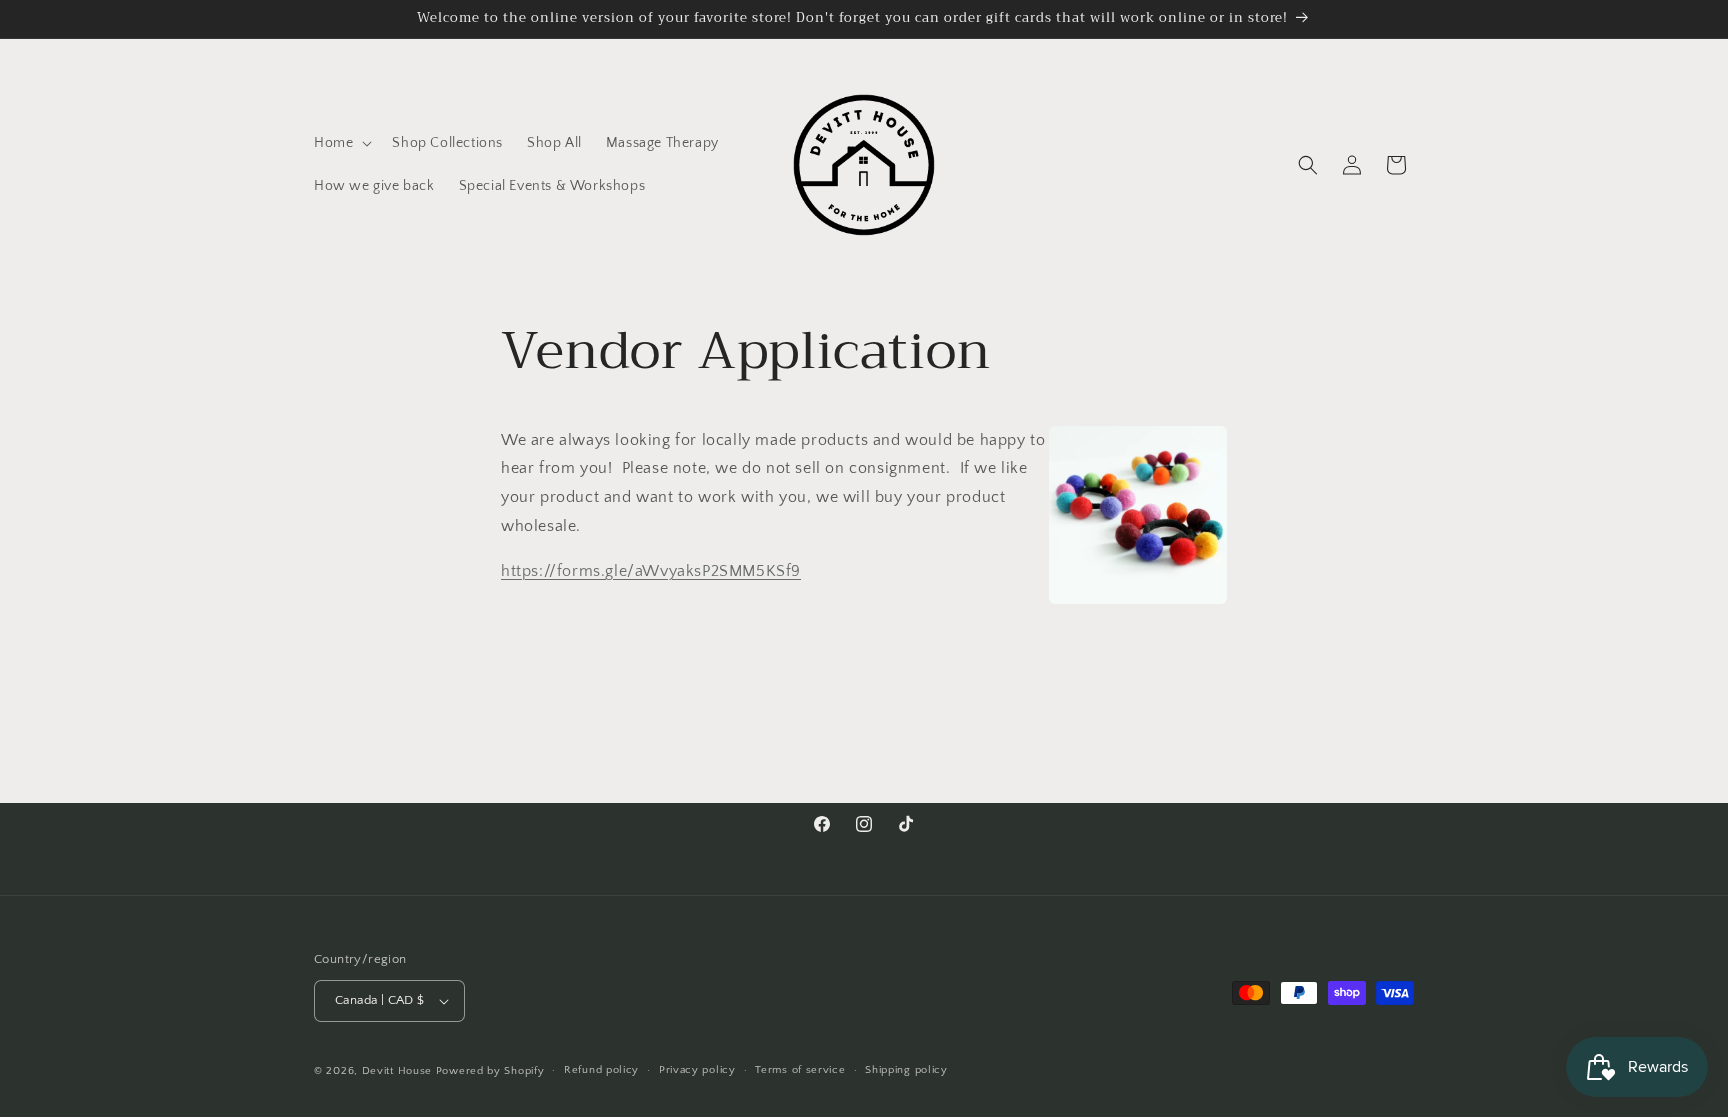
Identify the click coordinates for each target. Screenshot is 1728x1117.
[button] (341, 143)
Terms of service (800, 1070)
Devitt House (399, 1071)
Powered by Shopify (490, 1071)
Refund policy (601, 1070)
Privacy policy (697, 1070)
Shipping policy (906, 1070)
